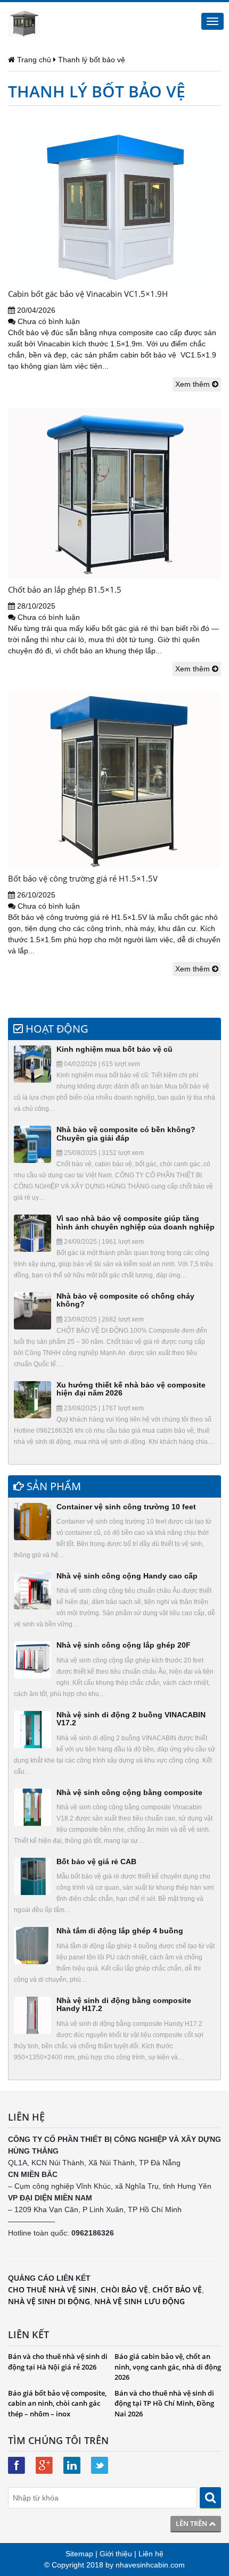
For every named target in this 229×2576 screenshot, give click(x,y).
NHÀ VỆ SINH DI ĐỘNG (49, 2301)
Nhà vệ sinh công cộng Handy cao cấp (127, 1576)
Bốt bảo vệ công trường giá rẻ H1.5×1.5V (83, 878)
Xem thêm (194, 384)
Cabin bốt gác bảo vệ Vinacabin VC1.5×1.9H (88, 294)
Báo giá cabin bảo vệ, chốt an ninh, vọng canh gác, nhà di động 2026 (168, 2367)
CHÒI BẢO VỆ (124, 2290)
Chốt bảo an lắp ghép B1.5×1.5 (65, 589)
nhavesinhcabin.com (150, 2565)
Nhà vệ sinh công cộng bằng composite (129, 1792)
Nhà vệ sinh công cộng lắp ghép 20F (124, 1645)
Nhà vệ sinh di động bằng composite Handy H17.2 (124, 2004)
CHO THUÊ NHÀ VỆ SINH (52, 2290)
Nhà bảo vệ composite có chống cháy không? (125, 1300)
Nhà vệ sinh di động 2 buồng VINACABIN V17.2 (131, 1719)
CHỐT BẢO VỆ (177, 2290)
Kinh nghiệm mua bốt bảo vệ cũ (114, 1049)
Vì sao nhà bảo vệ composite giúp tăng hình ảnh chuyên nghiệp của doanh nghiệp (136, 1222)
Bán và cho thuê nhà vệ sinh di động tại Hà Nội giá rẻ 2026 (58, 2362)
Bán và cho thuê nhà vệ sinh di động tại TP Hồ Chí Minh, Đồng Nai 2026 (164, 2403)
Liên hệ (151, 2554)
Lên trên (192, 2523)
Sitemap (79, 2554)
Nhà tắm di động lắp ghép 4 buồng (120, 1931)
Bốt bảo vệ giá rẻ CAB (96, 1862)
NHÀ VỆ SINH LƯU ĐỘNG (140, 2301)
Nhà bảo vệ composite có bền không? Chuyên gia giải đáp (126, 1133)
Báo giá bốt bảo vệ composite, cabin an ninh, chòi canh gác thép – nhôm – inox (57, 2403)
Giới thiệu (116, 2554)
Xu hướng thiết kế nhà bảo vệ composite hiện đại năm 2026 (131, 1389)
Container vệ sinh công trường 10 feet (126, 1507)
